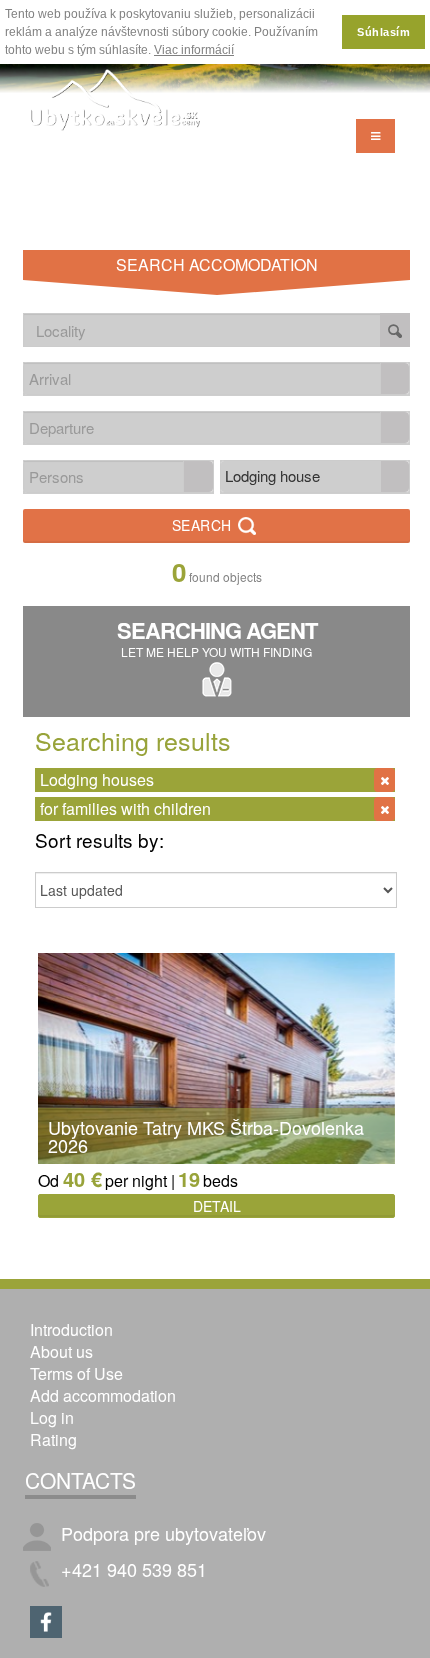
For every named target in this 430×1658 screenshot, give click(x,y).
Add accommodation (103, 1395)
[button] (395, 378)
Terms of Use (76, 1373)
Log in (52, 1417)
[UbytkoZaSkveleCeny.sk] (115, 102)
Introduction (71, 1329)
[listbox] (315, 477)
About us (61, 1351)
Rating (53, 1439)
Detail (217, 1206)
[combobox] (202, 378)
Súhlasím (383, 32)
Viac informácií (194, 50)
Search (204, 525)
